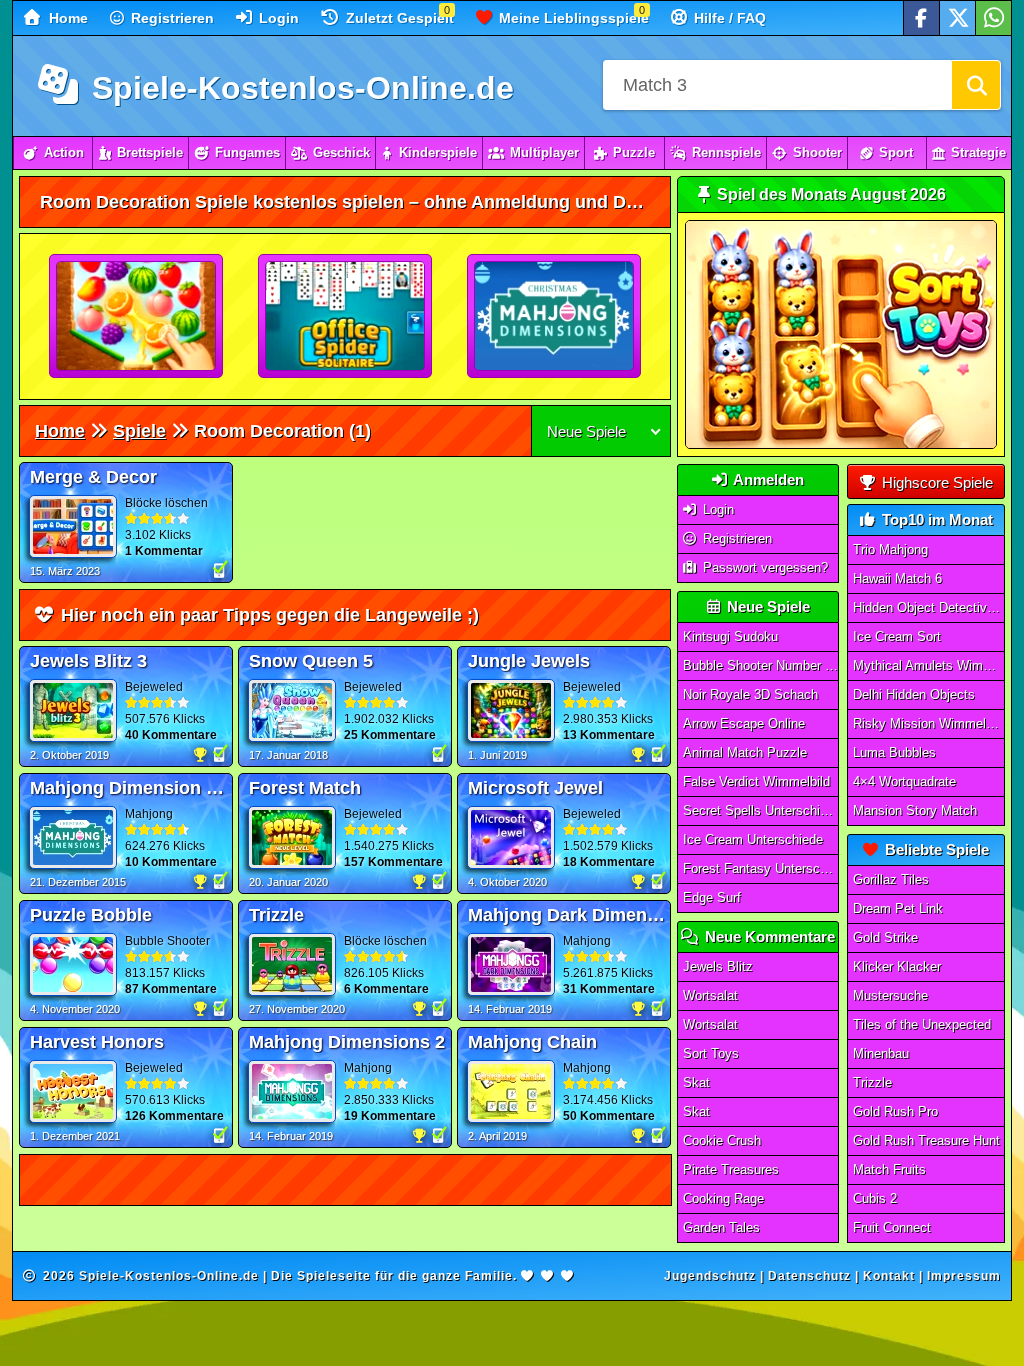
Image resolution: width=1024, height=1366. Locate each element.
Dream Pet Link (898, 908)
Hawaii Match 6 (897, 578)
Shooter (817, 152)
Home (66, 18)
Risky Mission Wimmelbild (929, 723)
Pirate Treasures (731, 1169)
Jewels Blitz (718, 966)
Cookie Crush (722, 1140)
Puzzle (634, 152)
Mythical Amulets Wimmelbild (929, 665)
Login (277, 18)
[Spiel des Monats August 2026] (841, 444)
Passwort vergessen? (763, 567)
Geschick (341, 152)
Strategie (978, 152)
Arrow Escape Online (744, 723)
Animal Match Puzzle (745, 752)
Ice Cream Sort (897, 636)
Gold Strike (885, 937)
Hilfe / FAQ (728, 18)
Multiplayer (544, 152)
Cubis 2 (875, 1198)
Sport (896, 152)
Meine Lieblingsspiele (572, 18)
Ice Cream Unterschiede (753, 839)
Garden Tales (721, 1227)
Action (64, 152)
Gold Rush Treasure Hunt (926, 1140)
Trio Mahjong (890, 549)
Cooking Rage (723, 1198)
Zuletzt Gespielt (398, 18)
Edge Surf (712, 897)
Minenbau (881, 1053)
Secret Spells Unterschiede (761, 810)
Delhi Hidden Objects (914, 694)
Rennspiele (726, 152)
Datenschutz (809, 1276)
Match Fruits (889, 1169)
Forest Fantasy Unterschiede (761, 868)
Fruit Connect (892, 1227)
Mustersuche (890, 995)
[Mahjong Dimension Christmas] (555, 317)
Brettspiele (150, 152)
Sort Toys (711, 1053)
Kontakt (889, 1276)
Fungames (247, 152)
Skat (696, 1082)
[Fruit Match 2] (137, 317)
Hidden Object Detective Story (929, 607)
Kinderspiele (438, 152)
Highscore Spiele (935, 482)
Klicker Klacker (897, 966)
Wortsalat (710, 995)
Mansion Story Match (915, 810)
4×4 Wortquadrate (904, 781)
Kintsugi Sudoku (730, 636)
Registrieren (170, 18)
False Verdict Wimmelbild (756, 781)
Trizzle (872, 1082)
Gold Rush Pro (895, 1111)
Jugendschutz (710, 1276)
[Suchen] (976, 85)
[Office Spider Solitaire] (346, 317)
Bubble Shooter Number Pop (761, 665)
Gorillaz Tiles (891, 879)
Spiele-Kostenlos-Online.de (298, 88)
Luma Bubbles (894, 752)
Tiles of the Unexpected (922, 1024)
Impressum (964, 1276)
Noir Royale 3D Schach (750, 694)
